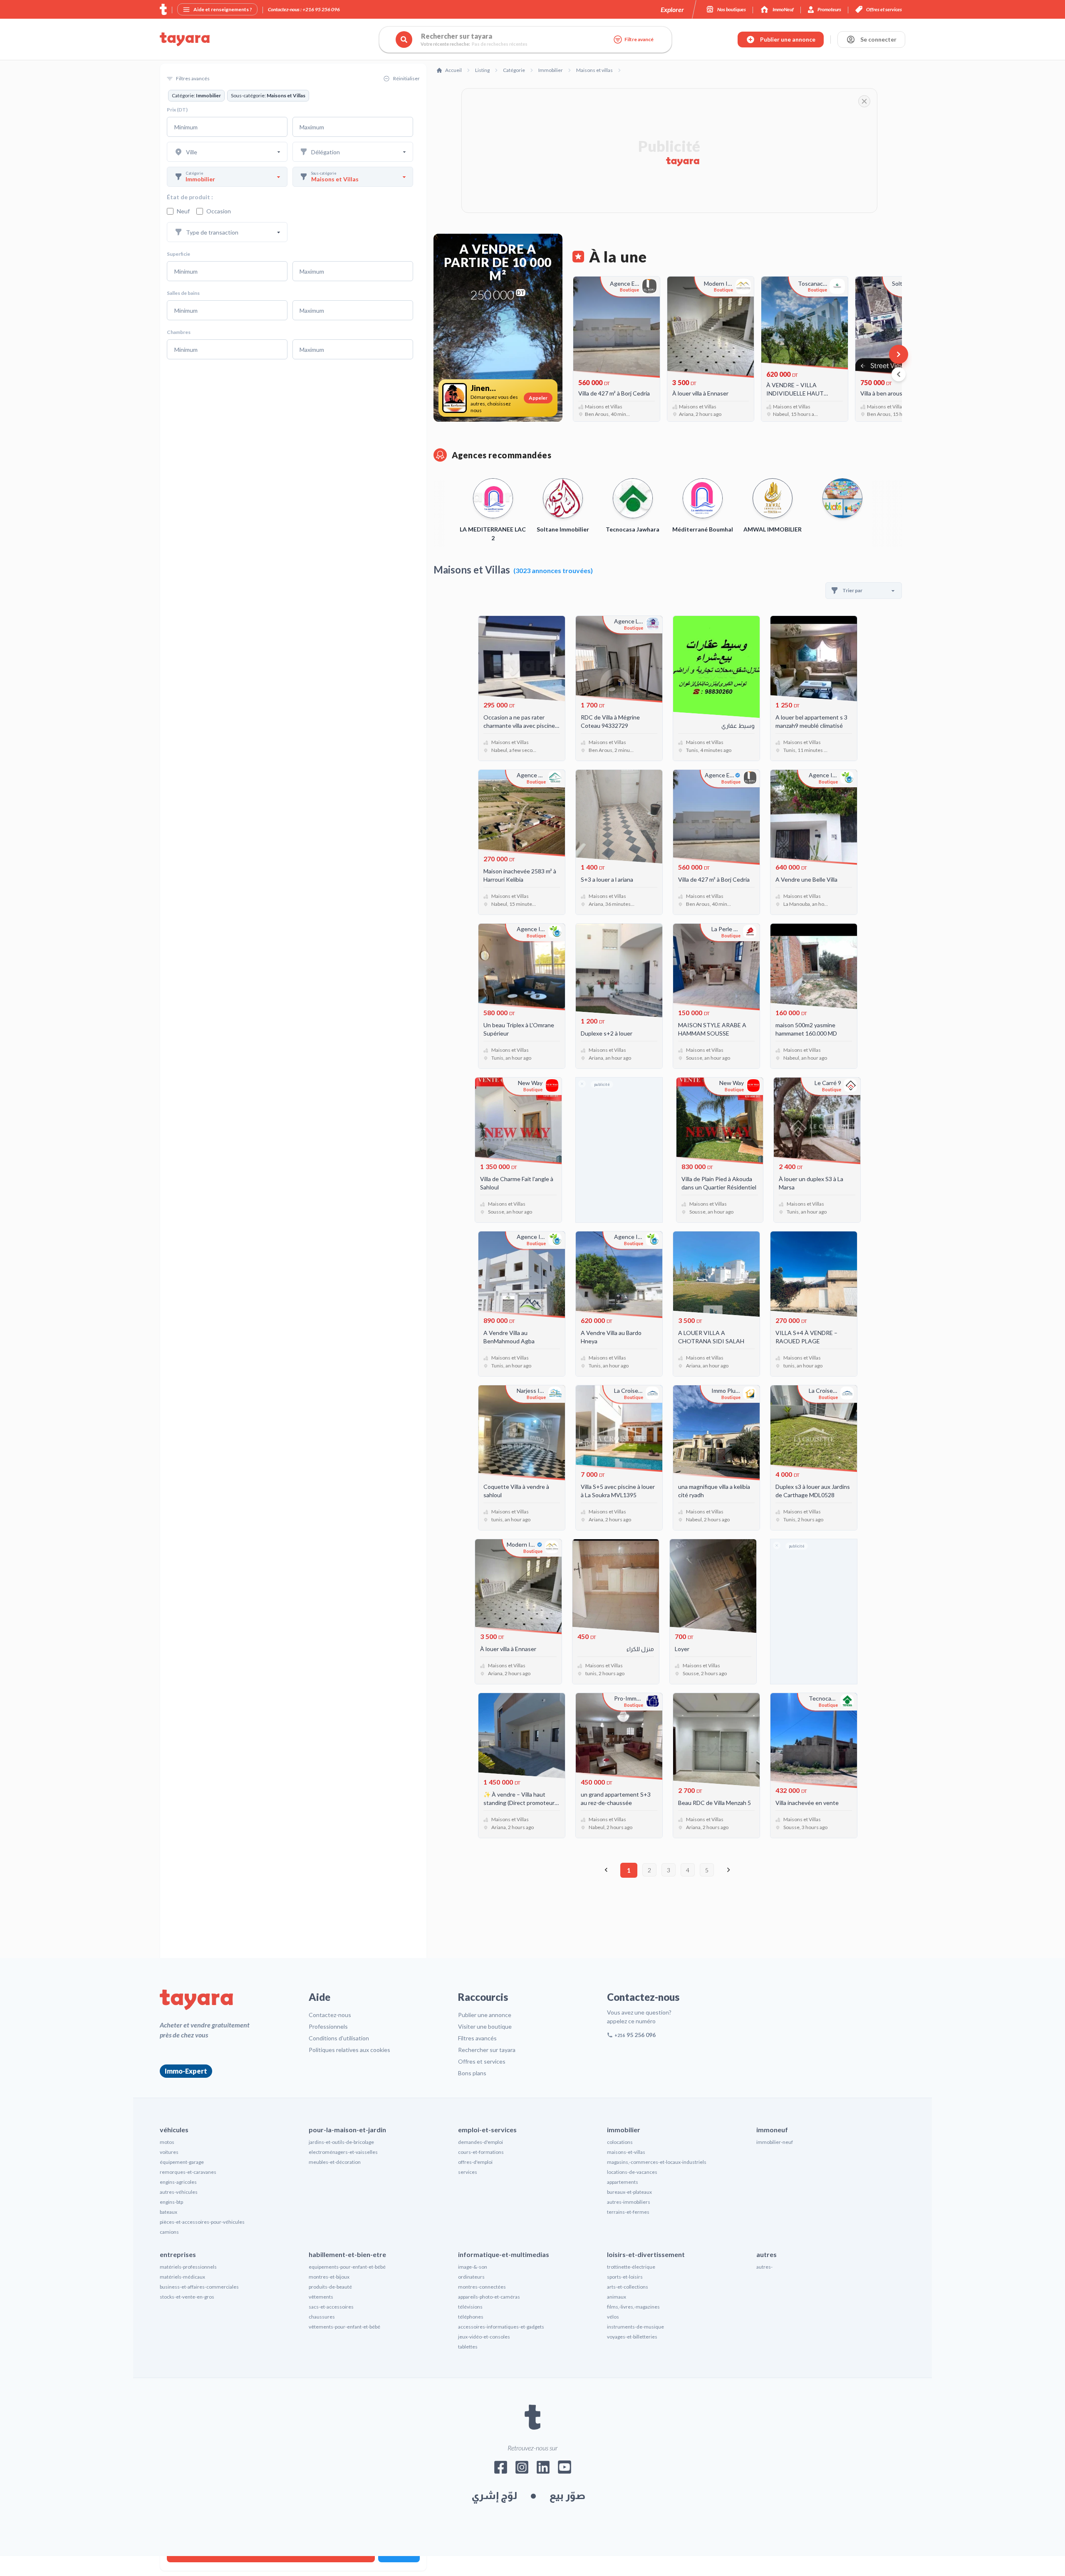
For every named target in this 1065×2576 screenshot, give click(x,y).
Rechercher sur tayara (487, 2050)
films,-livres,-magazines (633, 2307)
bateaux (168, 2212)
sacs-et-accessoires (331, 2307)
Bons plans (472, 2073)
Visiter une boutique (485, 2026)
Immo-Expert (186, 2071)
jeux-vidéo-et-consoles (484, 2337)
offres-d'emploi (475, 2162)
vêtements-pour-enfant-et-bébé (344, 2327)
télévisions (470, 2307)
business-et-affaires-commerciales (199, 2287)
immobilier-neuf (775, 2142)
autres (767, 2254)
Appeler (538, 398)
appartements (623, 2182)
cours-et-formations (481, 2152)
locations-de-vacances (632, 2172)
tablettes (468, 2347)
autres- (764, 2267)
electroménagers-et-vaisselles (343, 2152)
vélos (613, 2317)
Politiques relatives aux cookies (349, 2050)
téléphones (471, 2317)
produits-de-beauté (330, 2287)
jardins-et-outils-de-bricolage (341, 2142)
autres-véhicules (179, 2192)
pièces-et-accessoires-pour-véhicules (202, 2222)
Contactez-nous (330, 2015)
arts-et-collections (628, 2287)
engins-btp (171, 2202)
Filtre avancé (639, 39)
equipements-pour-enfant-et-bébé (347, 2267)
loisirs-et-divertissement (646, 2254)
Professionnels (328, 2026)
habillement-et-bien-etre (347, 2254)
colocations (620, 2142)
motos (167, 2142)
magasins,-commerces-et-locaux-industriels (657, 2162)
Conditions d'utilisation (339, 2038)
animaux (617, 2297)
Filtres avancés (477, 2038)
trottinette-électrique (631, 2267)
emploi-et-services (487, 2130)
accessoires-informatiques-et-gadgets (501, 2327)
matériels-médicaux (182, 2277)
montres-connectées (482, 2287)
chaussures (322, 2317)
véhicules (174, 2130)
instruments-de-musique (635, 2327)
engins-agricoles (178, 2182)
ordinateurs (471, 2277)
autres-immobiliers (629, 2202)
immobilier (624, 2130)
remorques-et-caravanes (188, 2172)
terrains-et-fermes (628, 2212)
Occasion (219, 211)
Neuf (183, 211)
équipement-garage (182, 2162)
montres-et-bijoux (329, 2277)
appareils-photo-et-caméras (489, 2297)
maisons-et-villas (626, 2152)
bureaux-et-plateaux (629, 2192)
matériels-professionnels (188, 2267)
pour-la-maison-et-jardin (347, 2130)
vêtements (321, 2297)
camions (169, 2232)
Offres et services (482, 2061)
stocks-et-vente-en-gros (187, 2297)
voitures (169, 2152)
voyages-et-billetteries (632, 2337)
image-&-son (473, 2267)
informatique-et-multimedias (504, 2254)
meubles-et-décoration (335, 2162)
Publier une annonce (485, 2015)
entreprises (178, 2254)
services (468, 2172)
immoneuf (772, 2130)
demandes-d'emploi (480, 2142)
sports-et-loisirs (625, 2277)
